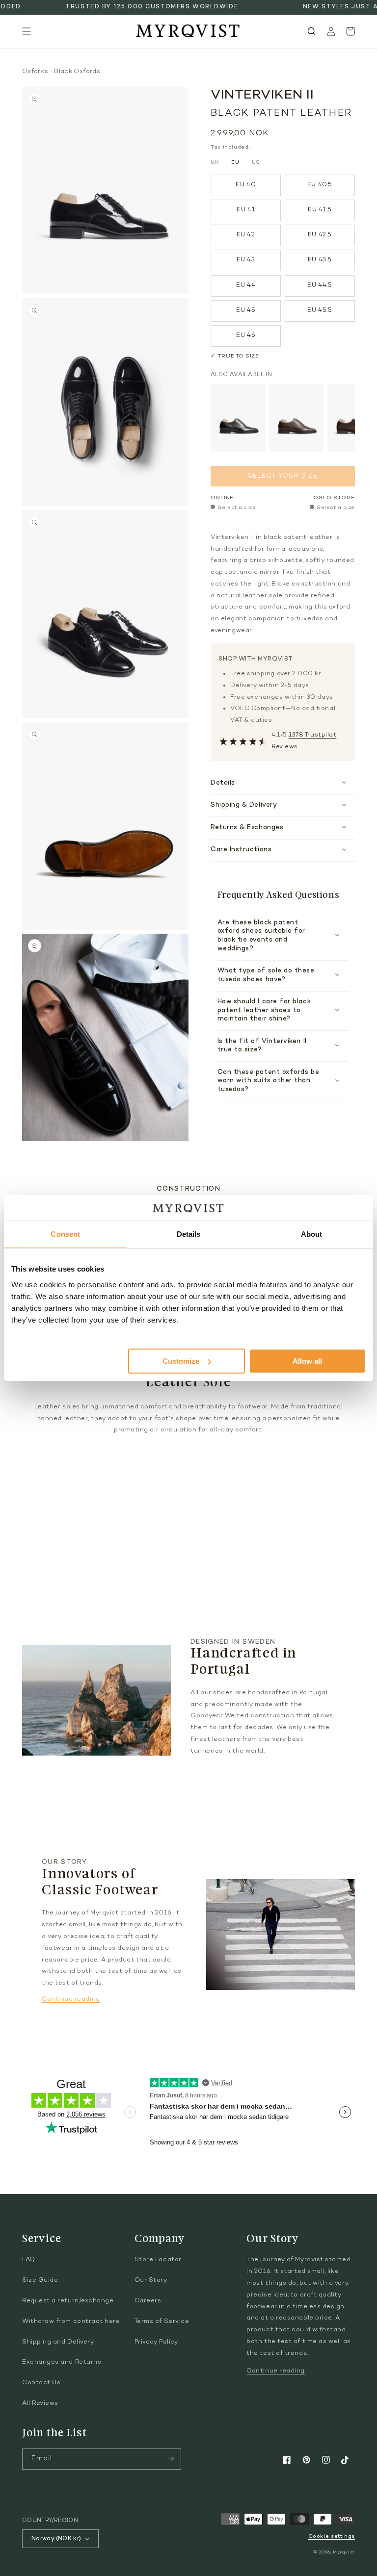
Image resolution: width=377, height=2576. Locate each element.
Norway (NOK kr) (56, 2539)
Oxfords (35, 72)
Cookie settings (332, 2537)
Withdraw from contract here (71, 2321)
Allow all (307, 1361)
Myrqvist (344, 2552)
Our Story (151, 2280)
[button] (27, 31)
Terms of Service (162, 2321)
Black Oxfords (77, 72)
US (256, 163)
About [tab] (312, 1234)
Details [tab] (189, 1234)
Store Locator (158, 2260)
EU (235, 163)
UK (215, 163)
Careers (148, 2301)
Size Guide (40, 2280)
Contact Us (41, 2383)
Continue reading (71, 1999)
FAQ (29, 2260)
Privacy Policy (156, 2342)
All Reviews (40, 2403)
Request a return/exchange (68, 2301)
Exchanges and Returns (62, 2362)
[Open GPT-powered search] (312, 31)
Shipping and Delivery (58, 2342)
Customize (181, 1361)
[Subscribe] (171, 2459)
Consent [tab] (65, 1234)
